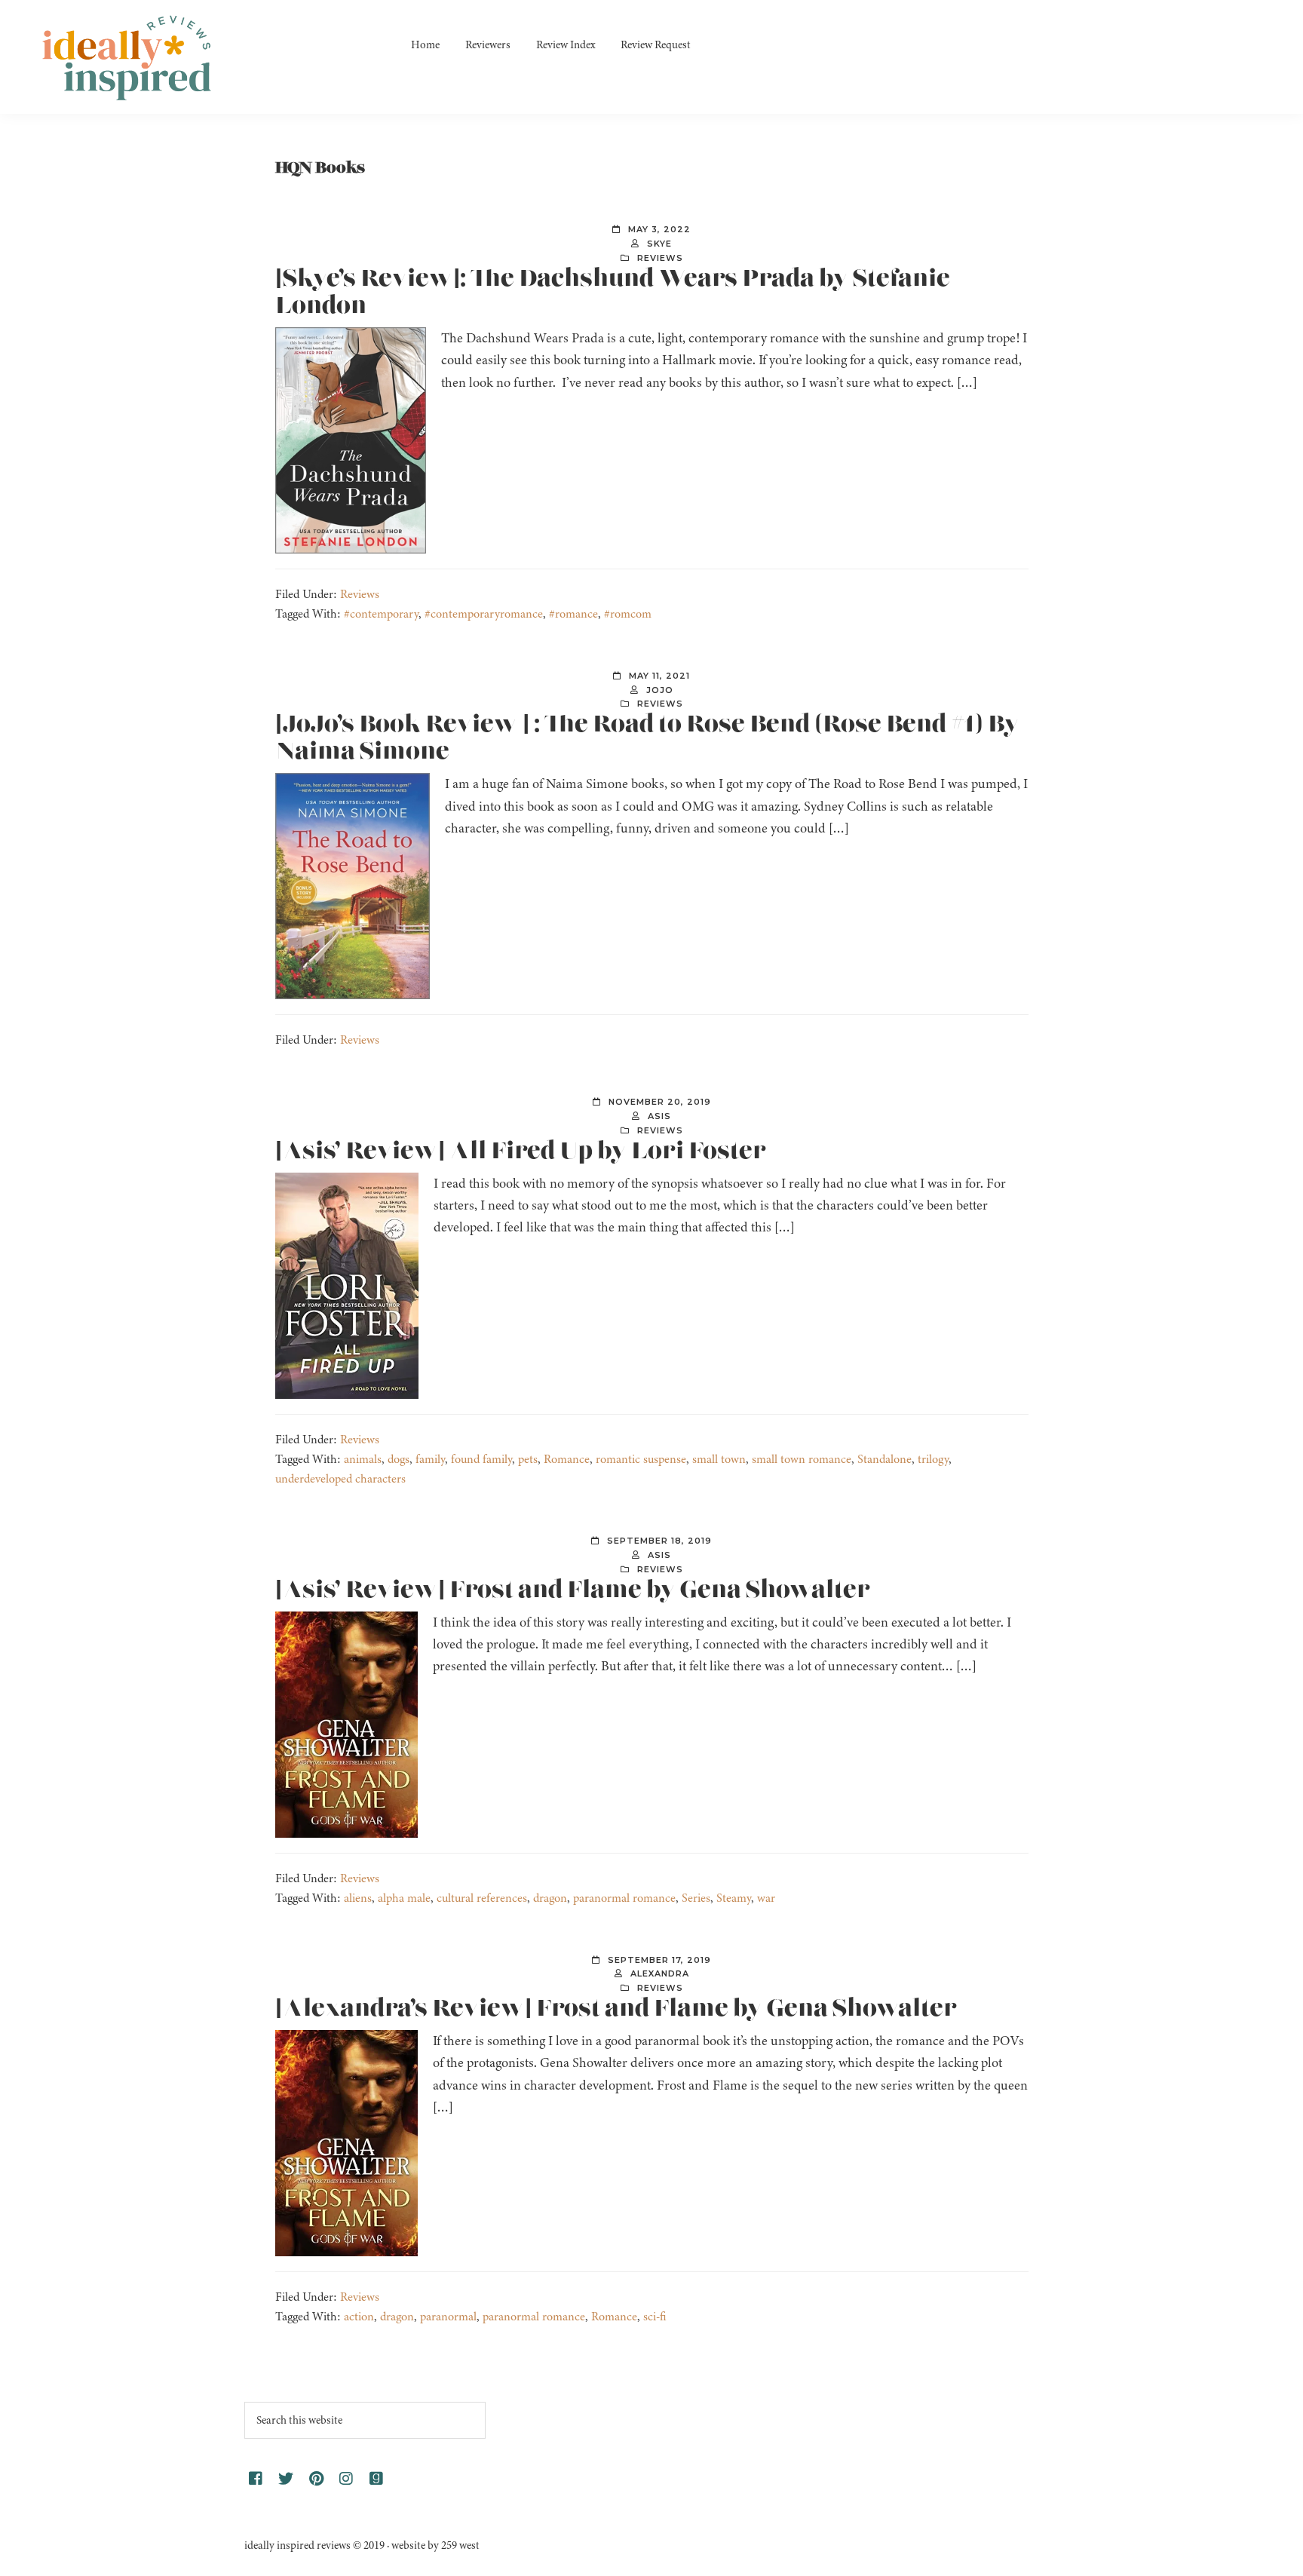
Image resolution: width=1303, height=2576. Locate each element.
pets (528, 1459)
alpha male (404, 1898)
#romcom (628, 614)
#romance (573, 614)
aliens (358, 1898)
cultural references (482, 1898)
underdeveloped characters (340, 1479)
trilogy (933, 1459)
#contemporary (381, 614)
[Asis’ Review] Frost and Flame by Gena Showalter (573, 1590)
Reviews (660, 258)
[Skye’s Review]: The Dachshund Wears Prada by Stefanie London (613, 293)
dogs (399, 1459)
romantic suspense (641, 1459)
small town (719, 1459)
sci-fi (655, 2317)
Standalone (885, 1459)
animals (363, 1459)
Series (696, 1898)
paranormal (448, 2317)
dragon (550, 1898)
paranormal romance (624, 1898)
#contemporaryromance (484, 614)
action (359, 2317)
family (430, 1459)
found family (481, 1459)
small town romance (802, 1459)
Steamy (734, 1898)
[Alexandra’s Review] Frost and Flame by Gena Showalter (616, 2009)
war (766, 1898)
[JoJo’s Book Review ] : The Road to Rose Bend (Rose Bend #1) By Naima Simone (647, 738)
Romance (567, 1459)
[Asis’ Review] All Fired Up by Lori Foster (521, 1152)
